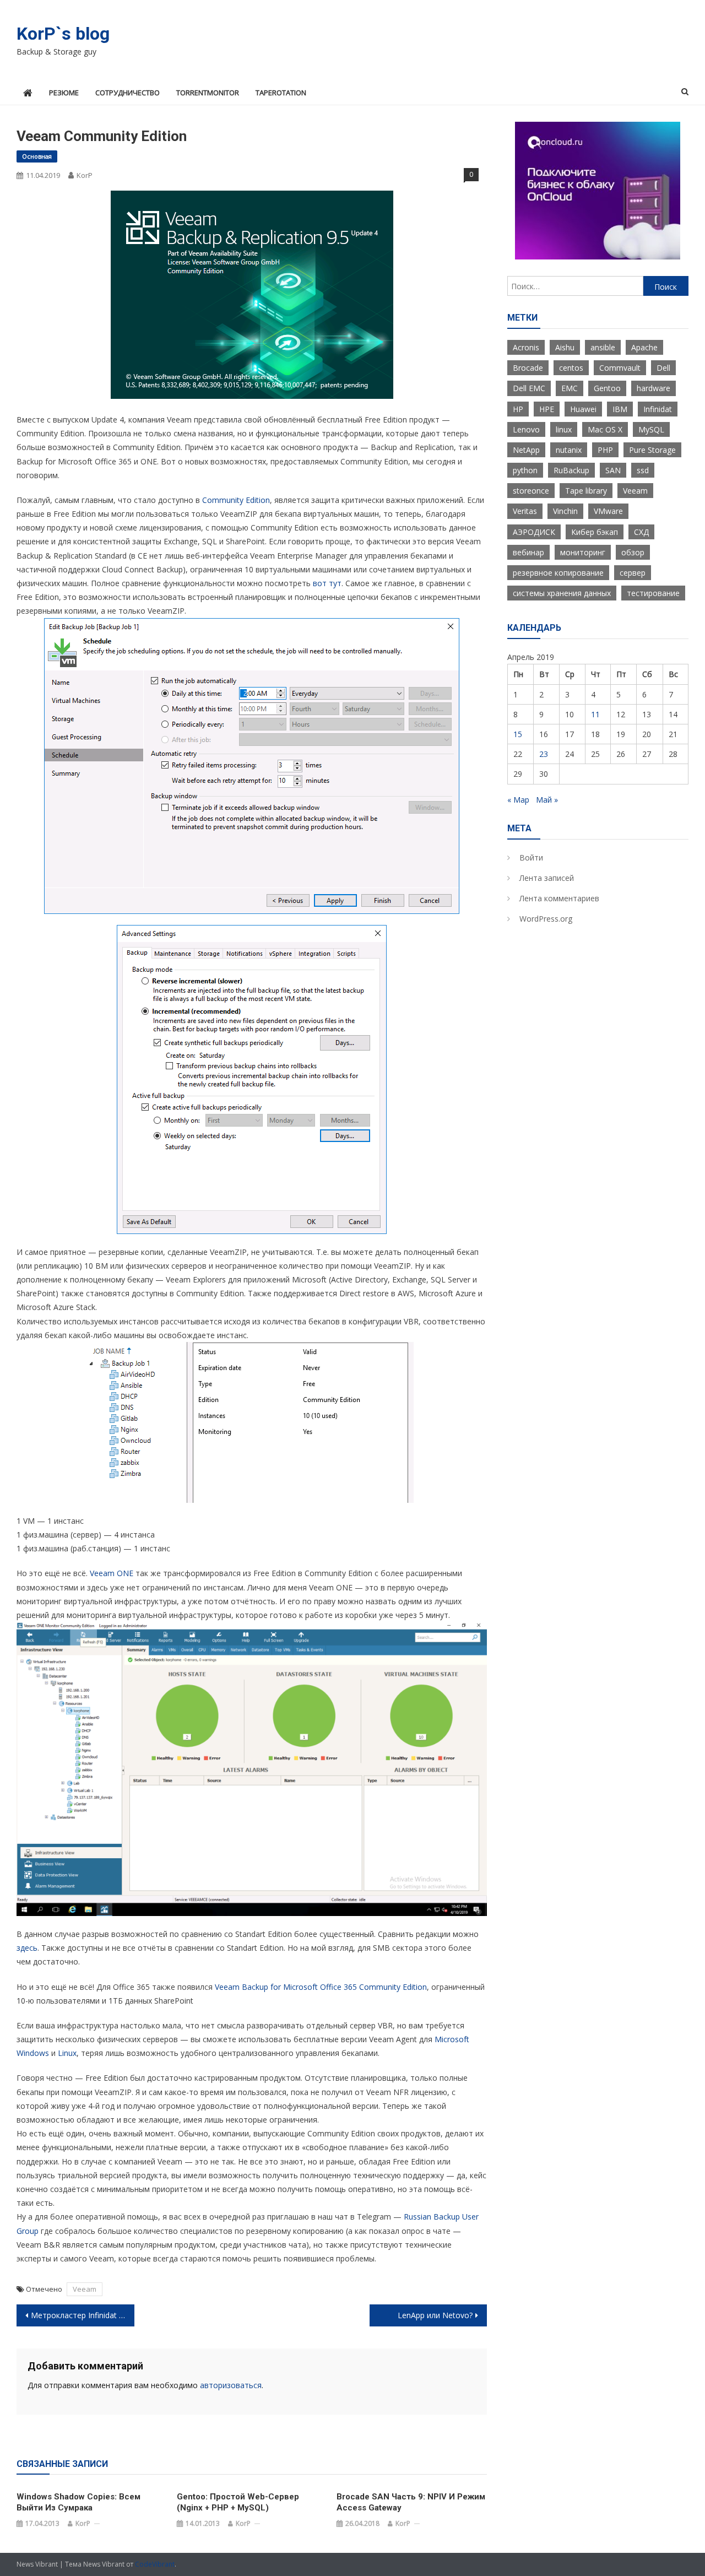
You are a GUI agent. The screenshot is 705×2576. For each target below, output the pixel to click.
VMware (608, 511)
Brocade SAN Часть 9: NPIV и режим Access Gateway (411, 2502)
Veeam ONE (112, 1573)
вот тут (327, 583)
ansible (603, 347)
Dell (663, 368)
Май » (547, 800)
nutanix (569, 450)
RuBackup (571, 470)
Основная (37, 156)
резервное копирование (558, 573)
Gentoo (607, 388)
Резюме (64, 93)
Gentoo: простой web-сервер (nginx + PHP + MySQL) (238, 2502)
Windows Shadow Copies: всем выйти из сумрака (78, 2502)
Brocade (528, 368)
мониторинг (583, 552)
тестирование (653, 593)
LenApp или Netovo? (435, 2315)
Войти (531, 857)
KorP (85, 175)
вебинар (528, 552)
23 (544, 754)
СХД (641, 532)
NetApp (526, 450)
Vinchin (565, 511)
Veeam (85, 2289)
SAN (613, 470)
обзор (633, 552)
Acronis (526, 347)
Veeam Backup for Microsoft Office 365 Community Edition (321, 1987)
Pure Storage (652, 450)
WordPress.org (546, 919)
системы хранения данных (562, 593)
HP (518, 409)
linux (564, 429)
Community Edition (236, 500)
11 (595, 714)
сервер (633, 573)
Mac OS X (605, 429)
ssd (643, 470)
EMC (570, 388)
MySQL (651, 429)
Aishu (565, 347)
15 (518, 734)
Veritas (525, 511)
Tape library (586, 491)
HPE (547, 409)
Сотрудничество (128, 93)
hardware (654, 388)
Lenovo (526, 429)
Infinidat (658, 409)
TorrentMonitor (208, 93)
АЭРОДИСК (534, 532)
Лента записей (547, 878)
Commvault (620, 368)
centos (571, 368)
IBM (620, 409)
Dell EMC (529, 388)
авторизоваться (231, 2385)
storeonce (531, 491)
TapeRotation (281, 93)
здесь (27, 1948)
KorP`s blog (63, 34)
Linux (67, 2053)
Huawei (583, 409)
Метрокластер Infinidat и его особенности (83, 2315)
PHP (605, 450)
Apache (644, 347)
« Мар (518, 800)
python (525, 470)
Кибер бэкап (595, 532)
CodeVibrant (155, 2564)
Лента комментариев (559, 898)
